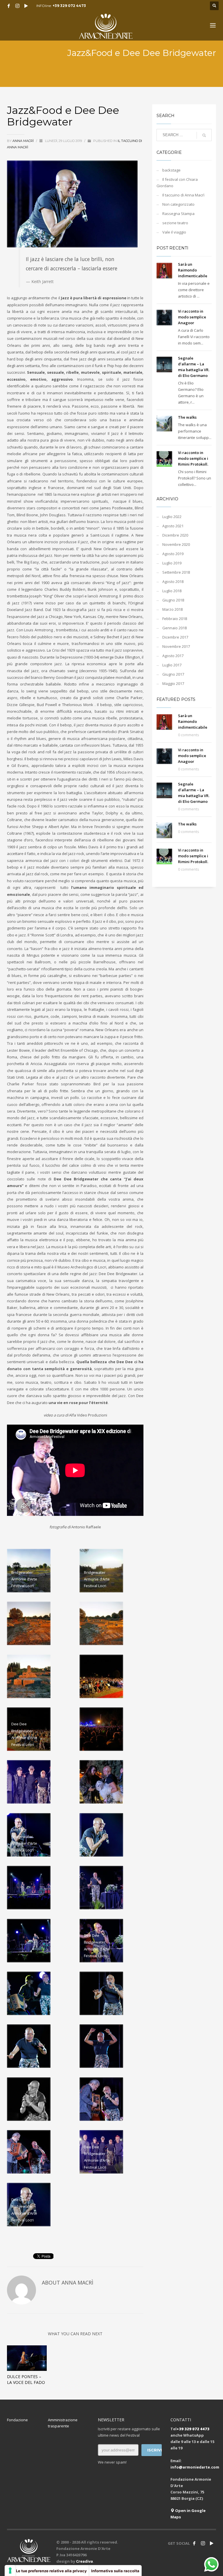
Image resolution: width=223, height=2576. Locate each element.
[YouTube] (26, 6)
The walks (187, 417)
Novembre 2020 (176, 544)
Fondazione (17, 2420)
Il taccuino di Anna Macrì (183, 195)
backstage (171, 170)
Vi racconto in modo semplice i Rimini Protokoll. (193, 458)
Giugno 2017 (173, 674)
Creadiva (84, 2561)
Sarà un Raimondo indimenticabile (193, 270)
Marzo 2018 (172, 609)
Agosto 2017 (173, 656)
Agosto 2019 (173, 554)
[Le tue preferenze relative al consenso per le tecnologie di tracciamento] (10, 2570)
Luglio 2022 (172, 517)
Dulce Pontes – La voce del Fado (26, 2379)
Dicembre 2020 (175, 535)
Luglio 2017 (172, 665)
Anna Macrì (24, 141)
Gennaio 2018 (175, 628)
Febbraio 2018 (175, 619)
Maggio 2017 (173, 683)
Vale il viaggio (174, 232)
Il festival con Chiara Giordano (177, 183)
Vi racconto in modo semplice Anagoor (192, 317)
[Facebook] (9, 6)
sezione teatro (175, 223)
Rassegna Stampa (178, 214)
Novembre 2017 (176, 646)
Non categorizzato (178, 204)
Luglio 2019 (172, 563)
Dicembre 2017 (175, 637)
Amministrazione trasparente (63, 2423)
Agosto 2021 (173, 526)
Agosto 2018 (173, 581)
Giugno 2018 (173, 600)
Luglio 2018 (172, 591)
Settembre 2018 (176, 572)
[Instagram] (17, 6)
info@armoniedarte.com (195, 2467)
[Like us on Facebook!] (194, 2543)
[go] (204, 135)
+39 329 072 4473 (69, 6)
